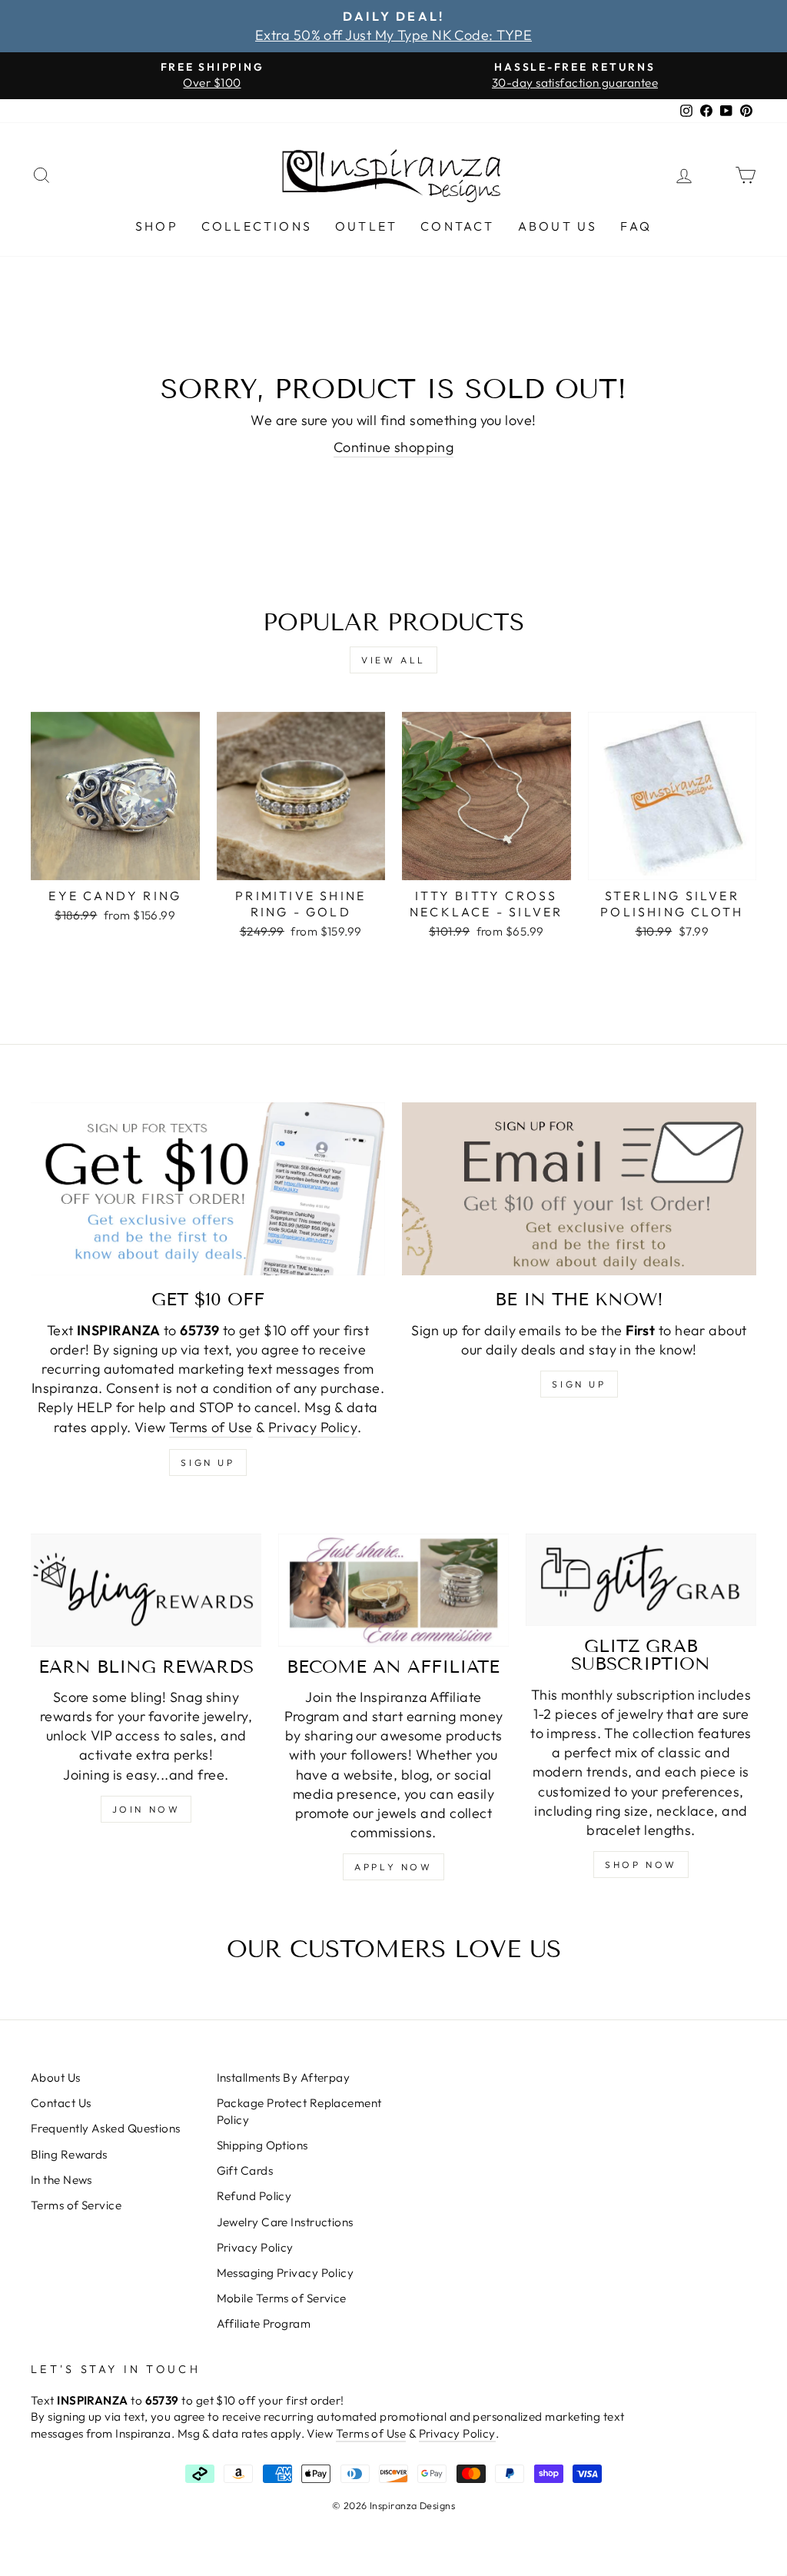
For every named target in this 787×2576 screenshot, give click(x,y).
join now (146, 1809)
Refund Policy (254, 2196)
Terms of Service (76, 2205)
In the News (61, 2180)
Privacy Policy (313, 1427)
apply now (393, 1867)
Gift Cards (245, 2170)
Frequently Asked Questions (106, 2128)
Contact (457, 226)
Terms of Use (211, 1427)
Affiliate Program (264, 2323)
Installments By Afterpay (284, 2077)
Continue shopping (394, 447)
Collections (257, 226)
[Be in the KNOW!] (579, 1189)
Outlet (366, 226)
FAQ (636, 226)
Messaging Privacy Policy (286, 2273)
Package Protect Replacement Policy (299, 2111)
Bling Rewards (69, 2154)
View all (393, 660)
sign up (208, 1463)
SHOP (157, 226)
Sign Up (579, 1384)
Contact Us (61, 2103)
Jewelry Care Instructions (285, 2222)
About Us (558, 226)
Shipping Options (262, 2145)
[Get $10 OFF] (208, 1189)
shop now (641, 1865)
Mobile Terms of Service (282, 2298)
